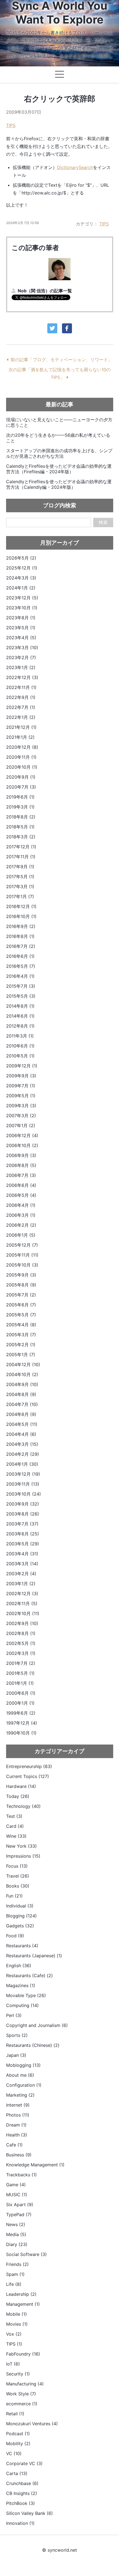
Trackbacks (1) (21, 2175)
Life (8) (14, 2284)
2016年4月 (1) (20, 976)
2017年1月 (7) (20, 896)
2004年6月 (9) (21, 1414)
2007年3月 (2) (21, 1116)
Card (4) (15, 1826)
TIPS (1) (14, 2344)
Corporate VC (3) (24, 2463)
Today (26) (18, 1796)
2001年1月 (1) (20, 1683)
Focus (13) (17, 1866)
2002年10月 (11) (23, 1613)
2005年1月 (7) (21, 1355)
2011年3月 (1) (20, 1036)
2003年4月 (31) (22, 1554)
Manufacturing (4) (25, 2384)
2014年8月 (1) (20, 1006)
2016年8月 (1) (20, 936)
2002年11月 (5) (22, 1603)
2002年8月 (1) (21, 1633)
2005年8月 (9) (21, 1285)
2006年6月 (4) (21, 1185)
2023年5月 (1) (21, 628)
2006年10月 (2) (22, 1145)
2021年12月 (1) (21, 727)
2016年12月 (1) (21, 906)
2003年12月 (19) (23, 1474)
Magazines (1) (21, 1985)
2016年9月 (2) (21, 926)
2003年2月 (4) (21, 1574)
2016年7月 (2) (21, 946)
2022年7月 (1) (21, 707)
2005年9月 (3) (21, 1275)
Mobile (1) (16, 2314)
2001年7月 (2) (21, 1663)
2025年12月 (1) (22, 568)
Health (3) (17, 2135)
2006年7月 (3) (21, 1175)
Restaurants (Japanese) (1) (34, 1956)
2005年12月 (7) (22, 1245)
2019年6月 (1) (20, 797)
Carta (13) (17, 2473)
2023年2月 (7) (21, 657)
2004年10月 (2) (22, 1374)
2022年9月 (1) (21, 697)
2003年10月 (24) (24, 1494)
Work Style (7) (21, 2394)
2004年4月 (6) (21, 1434)
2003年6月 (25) (23, 1534)
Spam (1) (15, 2274)
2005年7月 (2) (21, 1295)
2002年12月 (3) (22, 1594)
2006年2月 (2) (21, 1225)
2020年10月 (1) (22, 767)
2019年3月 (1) (20, 807)
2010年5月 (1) (20, 1056)
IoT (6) (13, 2364)
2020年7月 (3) (21, 787)
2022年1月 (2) (21, 717)
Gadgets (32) (20, 1926)
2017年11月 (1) (21, 857)
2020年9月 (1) (21, 777)
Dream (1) (16, 2125)
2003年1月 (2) (21, 1584)
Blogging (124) (21, 1916)
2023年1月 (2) (21, 667)
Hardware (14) (21, 1786)
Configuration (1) (24, 2085)
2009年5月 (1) (21, 1096)
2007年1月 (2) (21, 1125)
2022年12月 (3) (22, 677)
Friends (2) (17, 2264)
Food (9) (15, 1936)
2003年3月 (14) (22, 1564)
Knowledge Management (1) (35, 2165)
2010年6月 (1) (20, 1046)
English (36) (19, 1966)
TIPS (11, 125)
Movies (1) (17, 2324)
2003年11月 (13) (23, 1484)
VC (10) (14, 2453)
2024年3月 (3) (21, 578)
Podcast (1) (18, 2434)
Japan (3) (16, 2055)
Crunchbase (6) (22, 2483)
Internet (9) (18, 2105)
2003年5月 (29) (23, 1544)
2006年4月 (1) (21, 1205)
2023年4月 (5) (21, 638)
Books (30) (18, 1886)
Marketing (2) (20, 2095)
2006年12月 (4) (22, 1135)
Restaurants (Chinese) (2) (33, 2045)
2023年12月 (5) (22, 598)
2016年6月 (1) (20, 956)
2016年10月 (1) (21, 916)
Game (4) (16, 2185)
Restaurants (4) (22, 1946)
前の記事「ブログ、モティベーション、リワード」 (61, 360)
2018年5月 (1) (20, 827)
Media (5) (16, 2234)
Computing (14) (22, 2005)
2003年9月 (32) (23, 1504)
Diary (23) (17, 2244)
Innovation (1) (20, 2523)
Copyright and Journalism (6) (37, 2025)
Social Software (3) (26, 2254)
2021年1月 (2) (20, 737)
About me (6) (20, 2075)
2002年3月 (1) (21, 1653)
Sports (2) (17, 2035)
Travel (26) (18, 1876)
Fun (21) (14, 1896)
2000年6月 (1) (21, 1693)
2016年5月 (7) (21, 966)
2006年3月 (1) (21, 1215)
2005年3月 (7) (21, 1335)
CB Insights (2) (22, 2493)
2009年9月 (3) (21, 1076)
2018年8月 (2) (21, 817)
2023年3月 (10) (22, 648)
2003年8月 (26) (23, 1514)
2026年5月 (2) (21, 558)
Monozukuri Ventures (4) (32, 2424)
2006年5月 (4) (21, 1195)
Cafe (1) (14, 2145)
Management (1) (23, 2304)
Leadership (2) (21, 2294)
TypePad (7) (19, 2214)
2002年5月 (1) (21, 1643)
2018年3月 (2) (21, 837)
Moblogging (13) (23, 2065)
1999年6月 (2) (21, 1713)
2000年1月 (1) (20, 1703)
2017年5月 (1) (20, 877)
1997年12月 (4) (22, 1723)
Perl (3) (14, 2015)
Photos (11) (18, 2115)
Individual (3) (20, 1906)
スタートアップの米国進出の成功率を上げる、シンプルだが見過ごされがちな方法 (59, 453)
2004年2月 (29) (23, 1454)
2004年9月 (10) (22, 1384)
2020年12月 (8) (22, 747)
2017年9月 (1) (20, 867)
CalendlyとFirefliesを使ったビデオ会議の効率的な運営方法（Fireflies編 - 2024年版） (59, 469)
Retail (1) (15, 2414)
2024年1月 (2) (21, 588)
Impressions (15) (23, 1856)
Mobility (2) (18, 2444)
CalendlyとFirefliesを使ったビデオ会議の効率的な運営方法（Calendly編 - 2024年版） (59, 484)
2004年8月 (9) (21, 1394)
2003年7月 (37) (22, 1524)
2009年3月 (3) (21, 1106)
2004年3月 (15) (22, 1444)
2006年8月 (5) (21, 1165)
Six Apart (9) (20, 2205)
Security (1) (18, 2374)
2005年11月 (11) (22, 1255)
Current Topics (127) (28, 1776)
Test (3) (14, 1816)
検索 (103, 522)
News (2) (16, 2224)
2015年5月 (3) (21, 996)
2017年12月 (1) (21, 847)
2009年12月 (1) (22, 1066)
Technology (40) (23, 1806)
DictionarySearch (75, 167)
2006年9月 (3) (21, 1155)
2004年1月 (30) (22, 1464)
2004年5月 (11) (22, 1424)
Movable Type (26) (26, 1995)
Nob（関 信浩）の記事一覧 (45, 291)
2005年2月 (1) (21, 1345)
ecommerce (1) (22, 2404)
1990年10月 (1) (21, 1733)
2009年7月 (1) (21, 1086)
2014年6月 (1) (20, 1016)
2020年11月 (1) (21, 757)
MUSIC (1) (17, 2195)
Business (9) (19, 2155)
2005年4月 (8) (21, 1325)
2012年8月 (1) (20, 1026)
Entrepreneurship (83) (29, 1766)
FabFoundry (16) (23, 2354)
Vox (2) (14, 2334)
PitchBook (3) (20, 2503)
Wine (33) (16, 1836)
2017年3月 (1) (20, 887)
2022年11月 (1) (21, 687)
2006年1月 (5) (21, 1235)
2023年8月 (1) (21, 618)
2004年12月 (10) (23, 1364)
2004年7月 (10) (22, 1404)
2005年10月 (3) (22, 1265)
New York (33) (21, 1846)
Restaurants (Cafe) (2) (29, 1975)
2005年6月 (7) (21, 1305)
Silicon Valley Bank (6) (29, 2513)
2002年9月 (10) (22, 1623)
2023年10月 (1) (22, 608)
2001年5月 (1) (20, 1673)
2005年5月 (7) (21, 1315)
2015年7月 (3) (21, 986)
